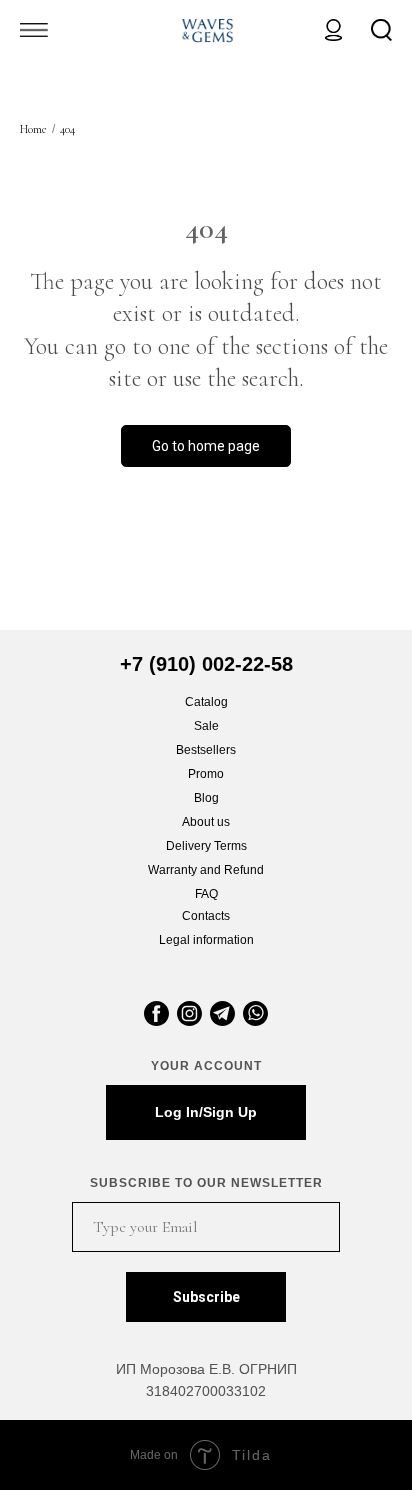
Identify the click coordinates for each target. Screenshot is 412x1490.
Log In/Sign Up (206, 1112)
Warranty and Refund (206, 870)
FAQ (206, 894)
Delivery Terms (206, 846)
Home (33, 129)
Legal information (206, 940)
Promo (206, 774)
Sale (206, 726)
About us (206, 822)
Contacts (206, 916)
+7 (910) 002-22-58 (206, 664)
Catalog (206, 702)
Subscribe (206, 1297)
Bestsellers (206, 750)
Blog (206, 798)
